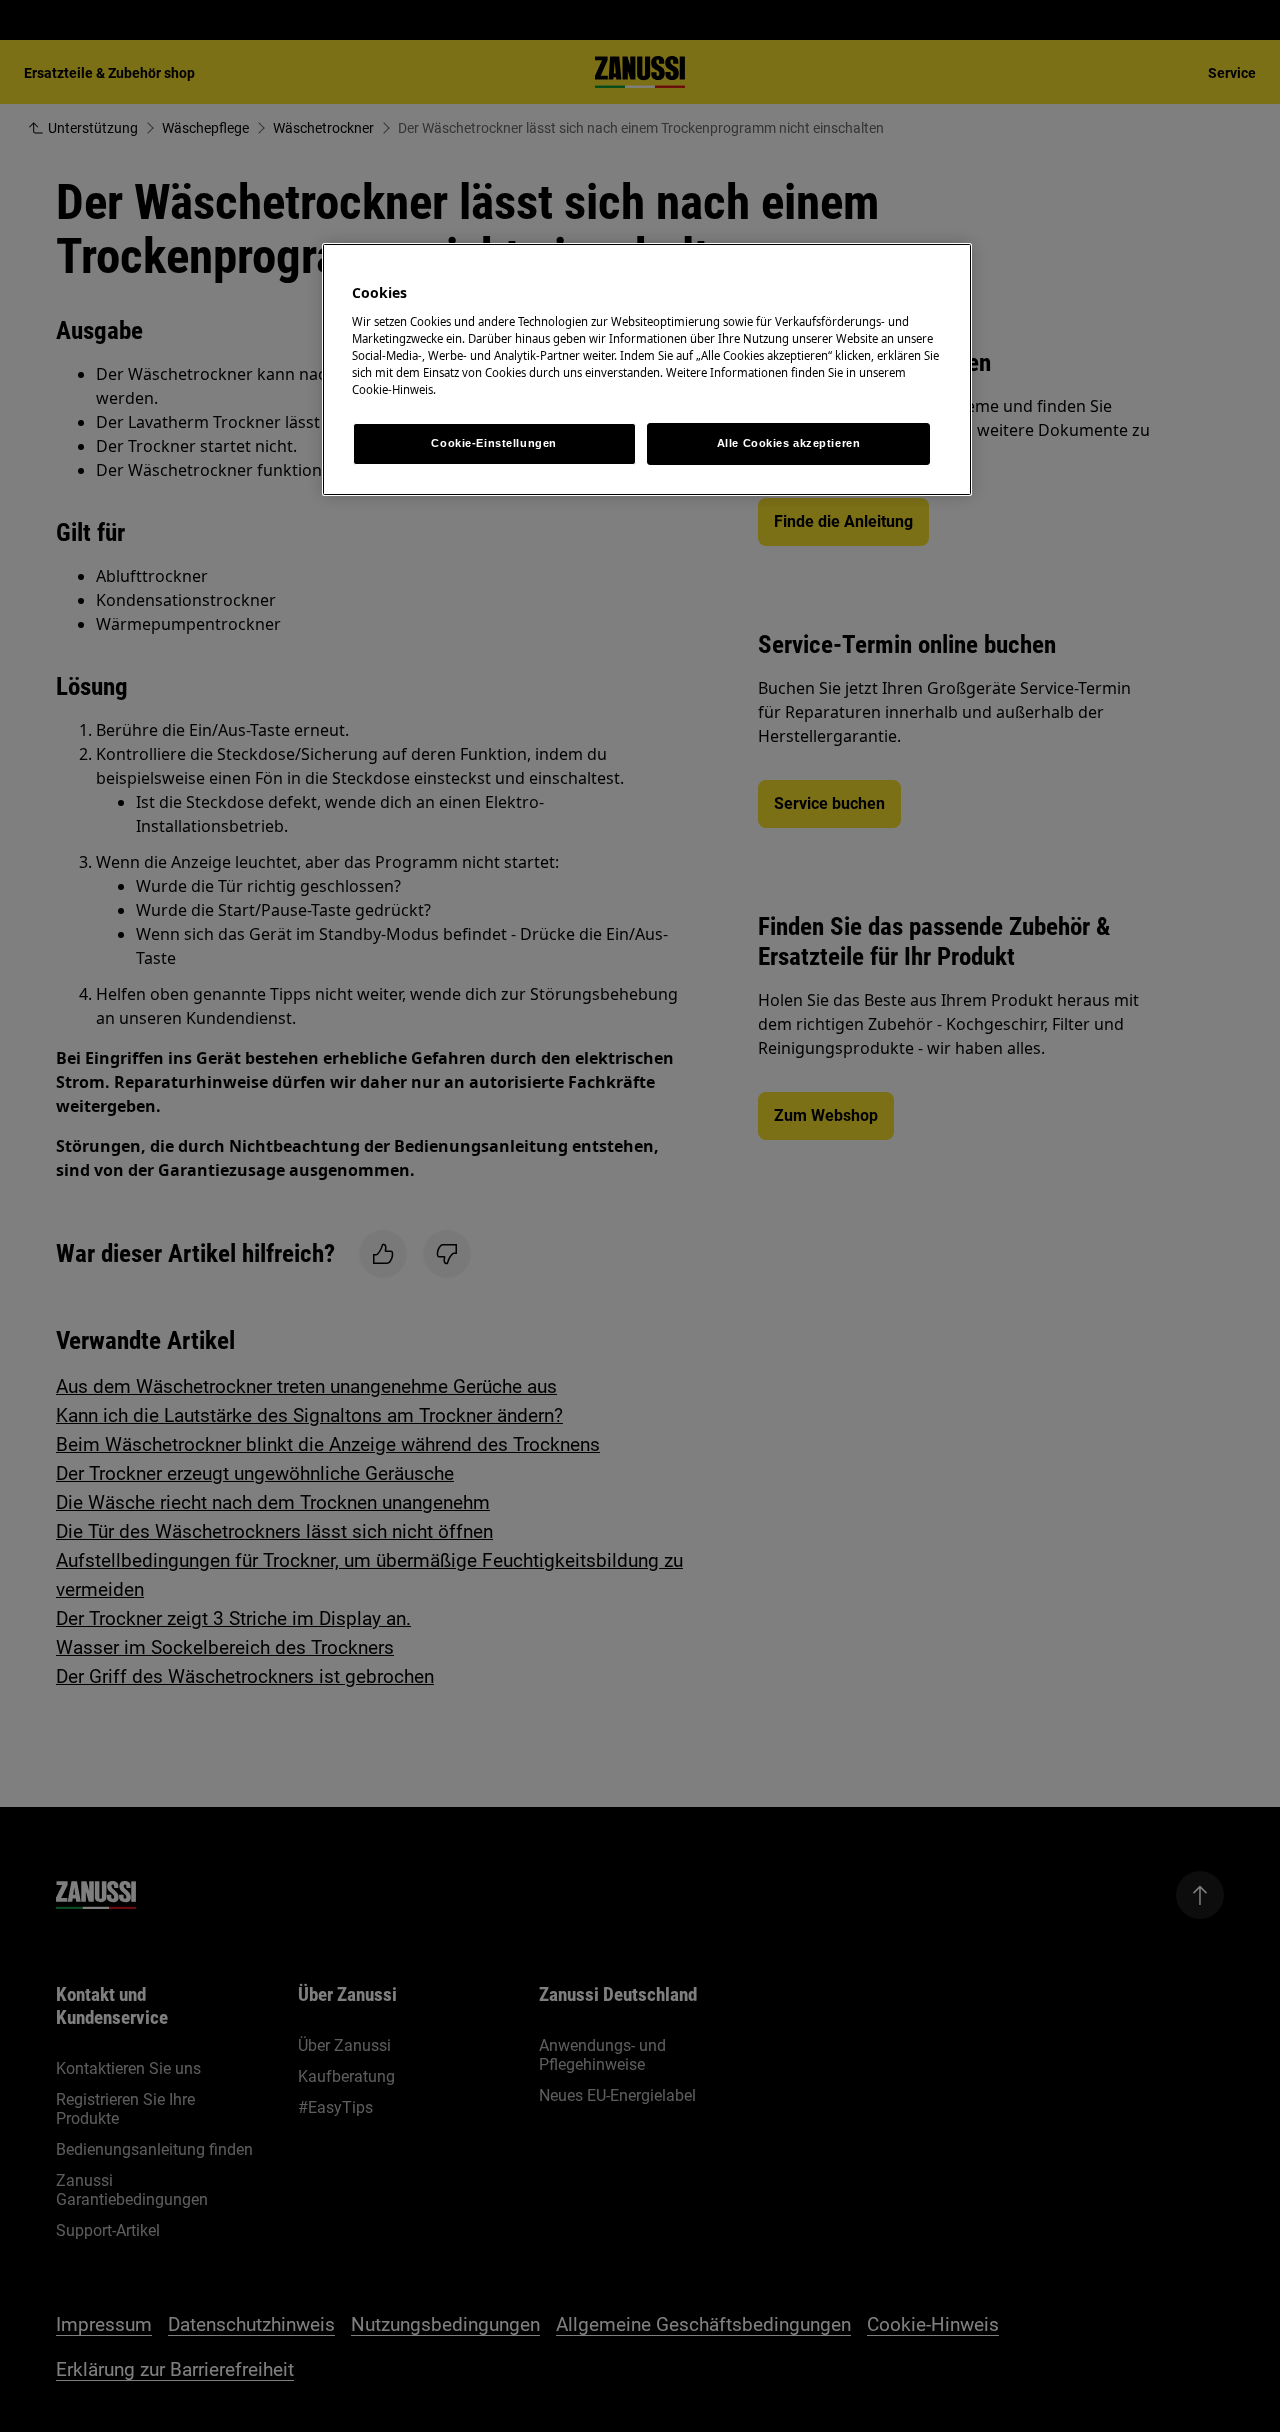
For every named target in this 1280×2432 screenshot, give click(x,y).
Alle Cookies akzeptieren (789, 443)
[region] (647, 369)
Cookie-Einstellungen (493, 443)
